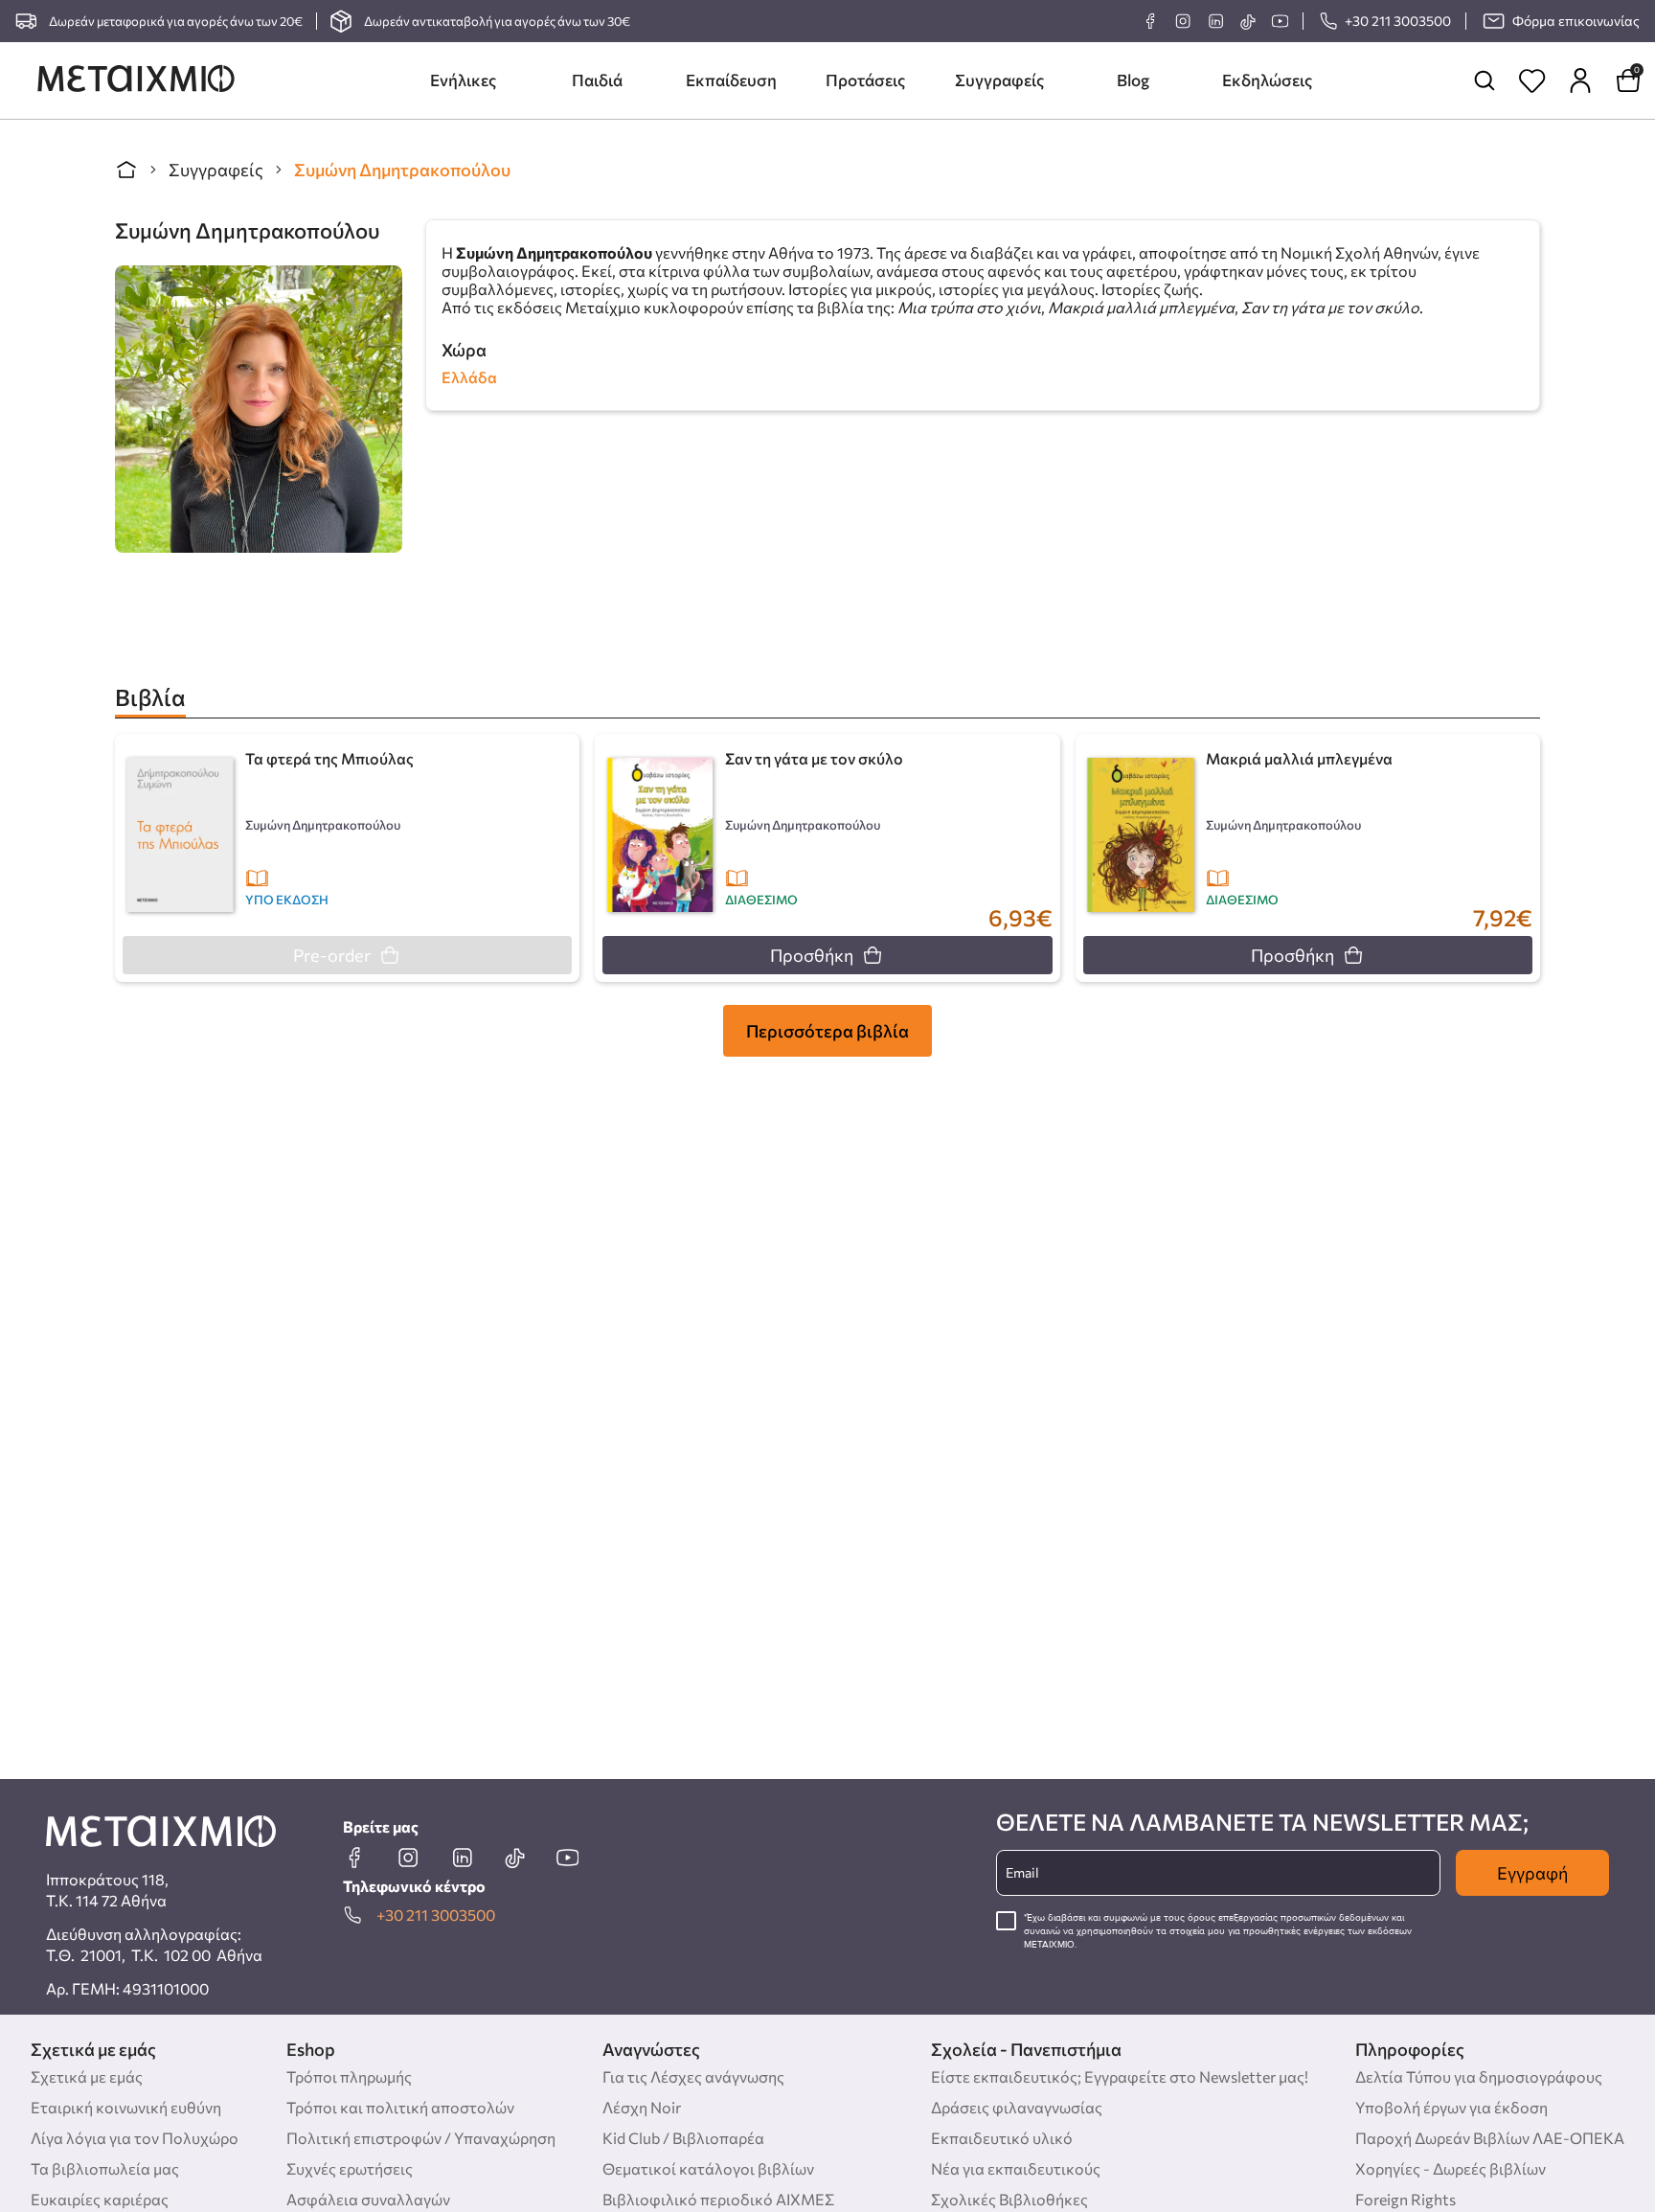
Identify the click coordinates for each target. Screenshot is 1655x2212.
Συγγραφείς (999, 80)
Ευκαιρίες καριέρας (100, 2199)
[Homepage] (136, 80)
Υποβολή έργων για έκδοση (1451, 2107)
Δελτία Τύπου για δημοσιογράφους (1479, 2076)
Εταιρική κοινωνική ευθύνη (126, 2107)
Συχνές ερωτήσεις (350, 2168)
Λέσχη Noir (642, 2107)
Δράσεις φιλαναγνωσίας (1017, 2107)
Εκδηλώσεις (1267, 80)
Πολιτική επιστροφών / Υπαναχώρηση (421, 2138)
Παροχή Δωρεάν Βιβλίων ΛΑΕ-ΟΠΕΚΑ (1490, 2138)
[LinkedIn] (1215, 21)
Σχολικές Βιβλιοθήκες (1009, 2199)
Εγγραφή (1532, 1873)
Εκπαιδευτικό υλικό (1002, 2138)
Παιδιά (597, 80)
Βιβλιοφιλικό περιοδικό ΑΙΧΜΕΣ (718, 2199)
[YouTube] (1280, 21)
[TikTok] (1247, 22)
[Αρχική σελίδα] (126, 170)
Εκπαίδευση (731, 80)
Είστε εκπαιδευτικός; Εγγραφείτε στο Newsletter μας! (1120, 2076)
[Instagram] (1183, 21)
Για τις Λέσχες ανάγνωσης (693, 2076)
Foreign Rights (1406, 2199)
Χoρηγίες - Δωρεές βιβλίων (1451, 2168)
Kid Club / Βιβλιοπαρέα (683, 2138)
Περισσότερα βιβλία (827, 1031)
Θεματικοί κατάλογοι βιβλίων (708, 2168)
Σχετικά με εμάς (87, 2076)
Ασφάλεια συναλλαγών (368, 2199)
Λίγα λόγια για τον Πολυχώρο (135, 2138)
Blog (1133, 80)
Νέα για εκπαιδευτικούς (1016, 2168)
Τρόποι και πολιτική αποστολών (400, 2107)
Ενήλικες (463, 80)
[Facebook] (1150, 21)
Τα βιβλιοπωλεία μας (105, 2168)
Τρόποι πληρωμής (349, 2076)
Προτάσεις (865, 80)
